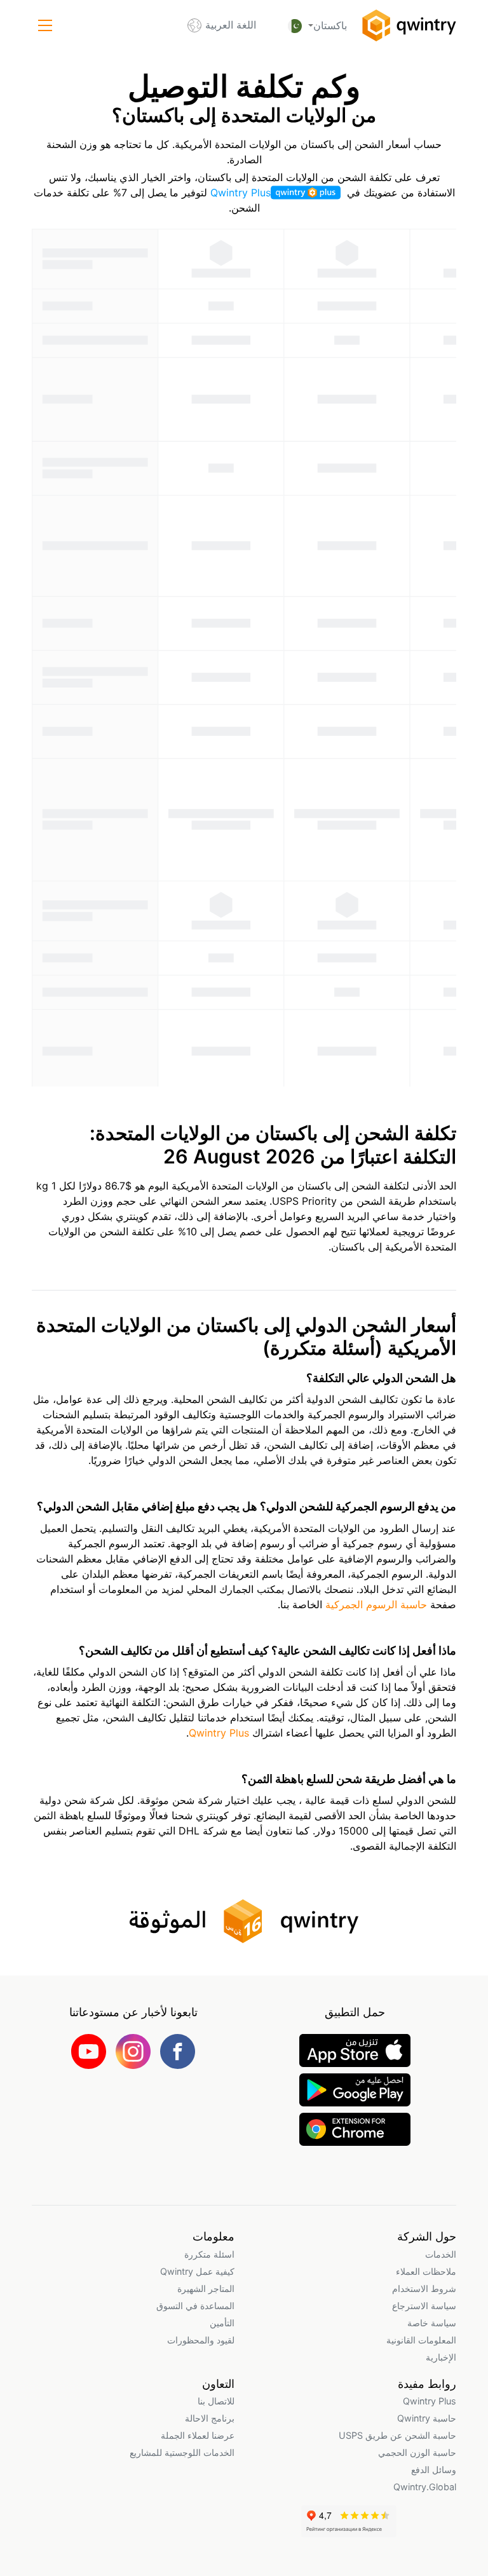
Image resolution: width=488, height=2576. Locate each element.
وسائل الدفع (434, 2470)
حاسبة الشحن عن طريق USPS (397, 2435)
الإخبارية (441, 2357)
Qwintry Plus (241, 193)
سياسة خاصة (432, 2323)
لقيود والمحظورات (201, 2340)
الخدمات (441, 2254)
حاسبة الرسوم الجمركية (375, 1604)
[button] (45, 25)
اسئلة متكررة (209, 2254)
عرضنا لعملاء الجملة (198, 2435)
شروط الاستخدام (424, 2288)
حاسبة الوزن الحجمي (417, 2452)
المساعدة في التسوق (195, 2306)
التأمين (222, 2323)
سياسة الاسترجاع (424, 2306)
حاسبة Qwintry (427, 2418)
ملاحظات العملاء (426, 2271)
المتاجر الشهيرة (206, 2288)
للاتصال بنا (216, 2401)
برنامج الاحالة (210, 2418)
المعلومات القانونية (421, 2340)
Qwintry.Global (425, 2487)
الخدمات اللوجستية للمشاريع (182, 2452)
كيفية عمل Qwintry (197, 2271)
